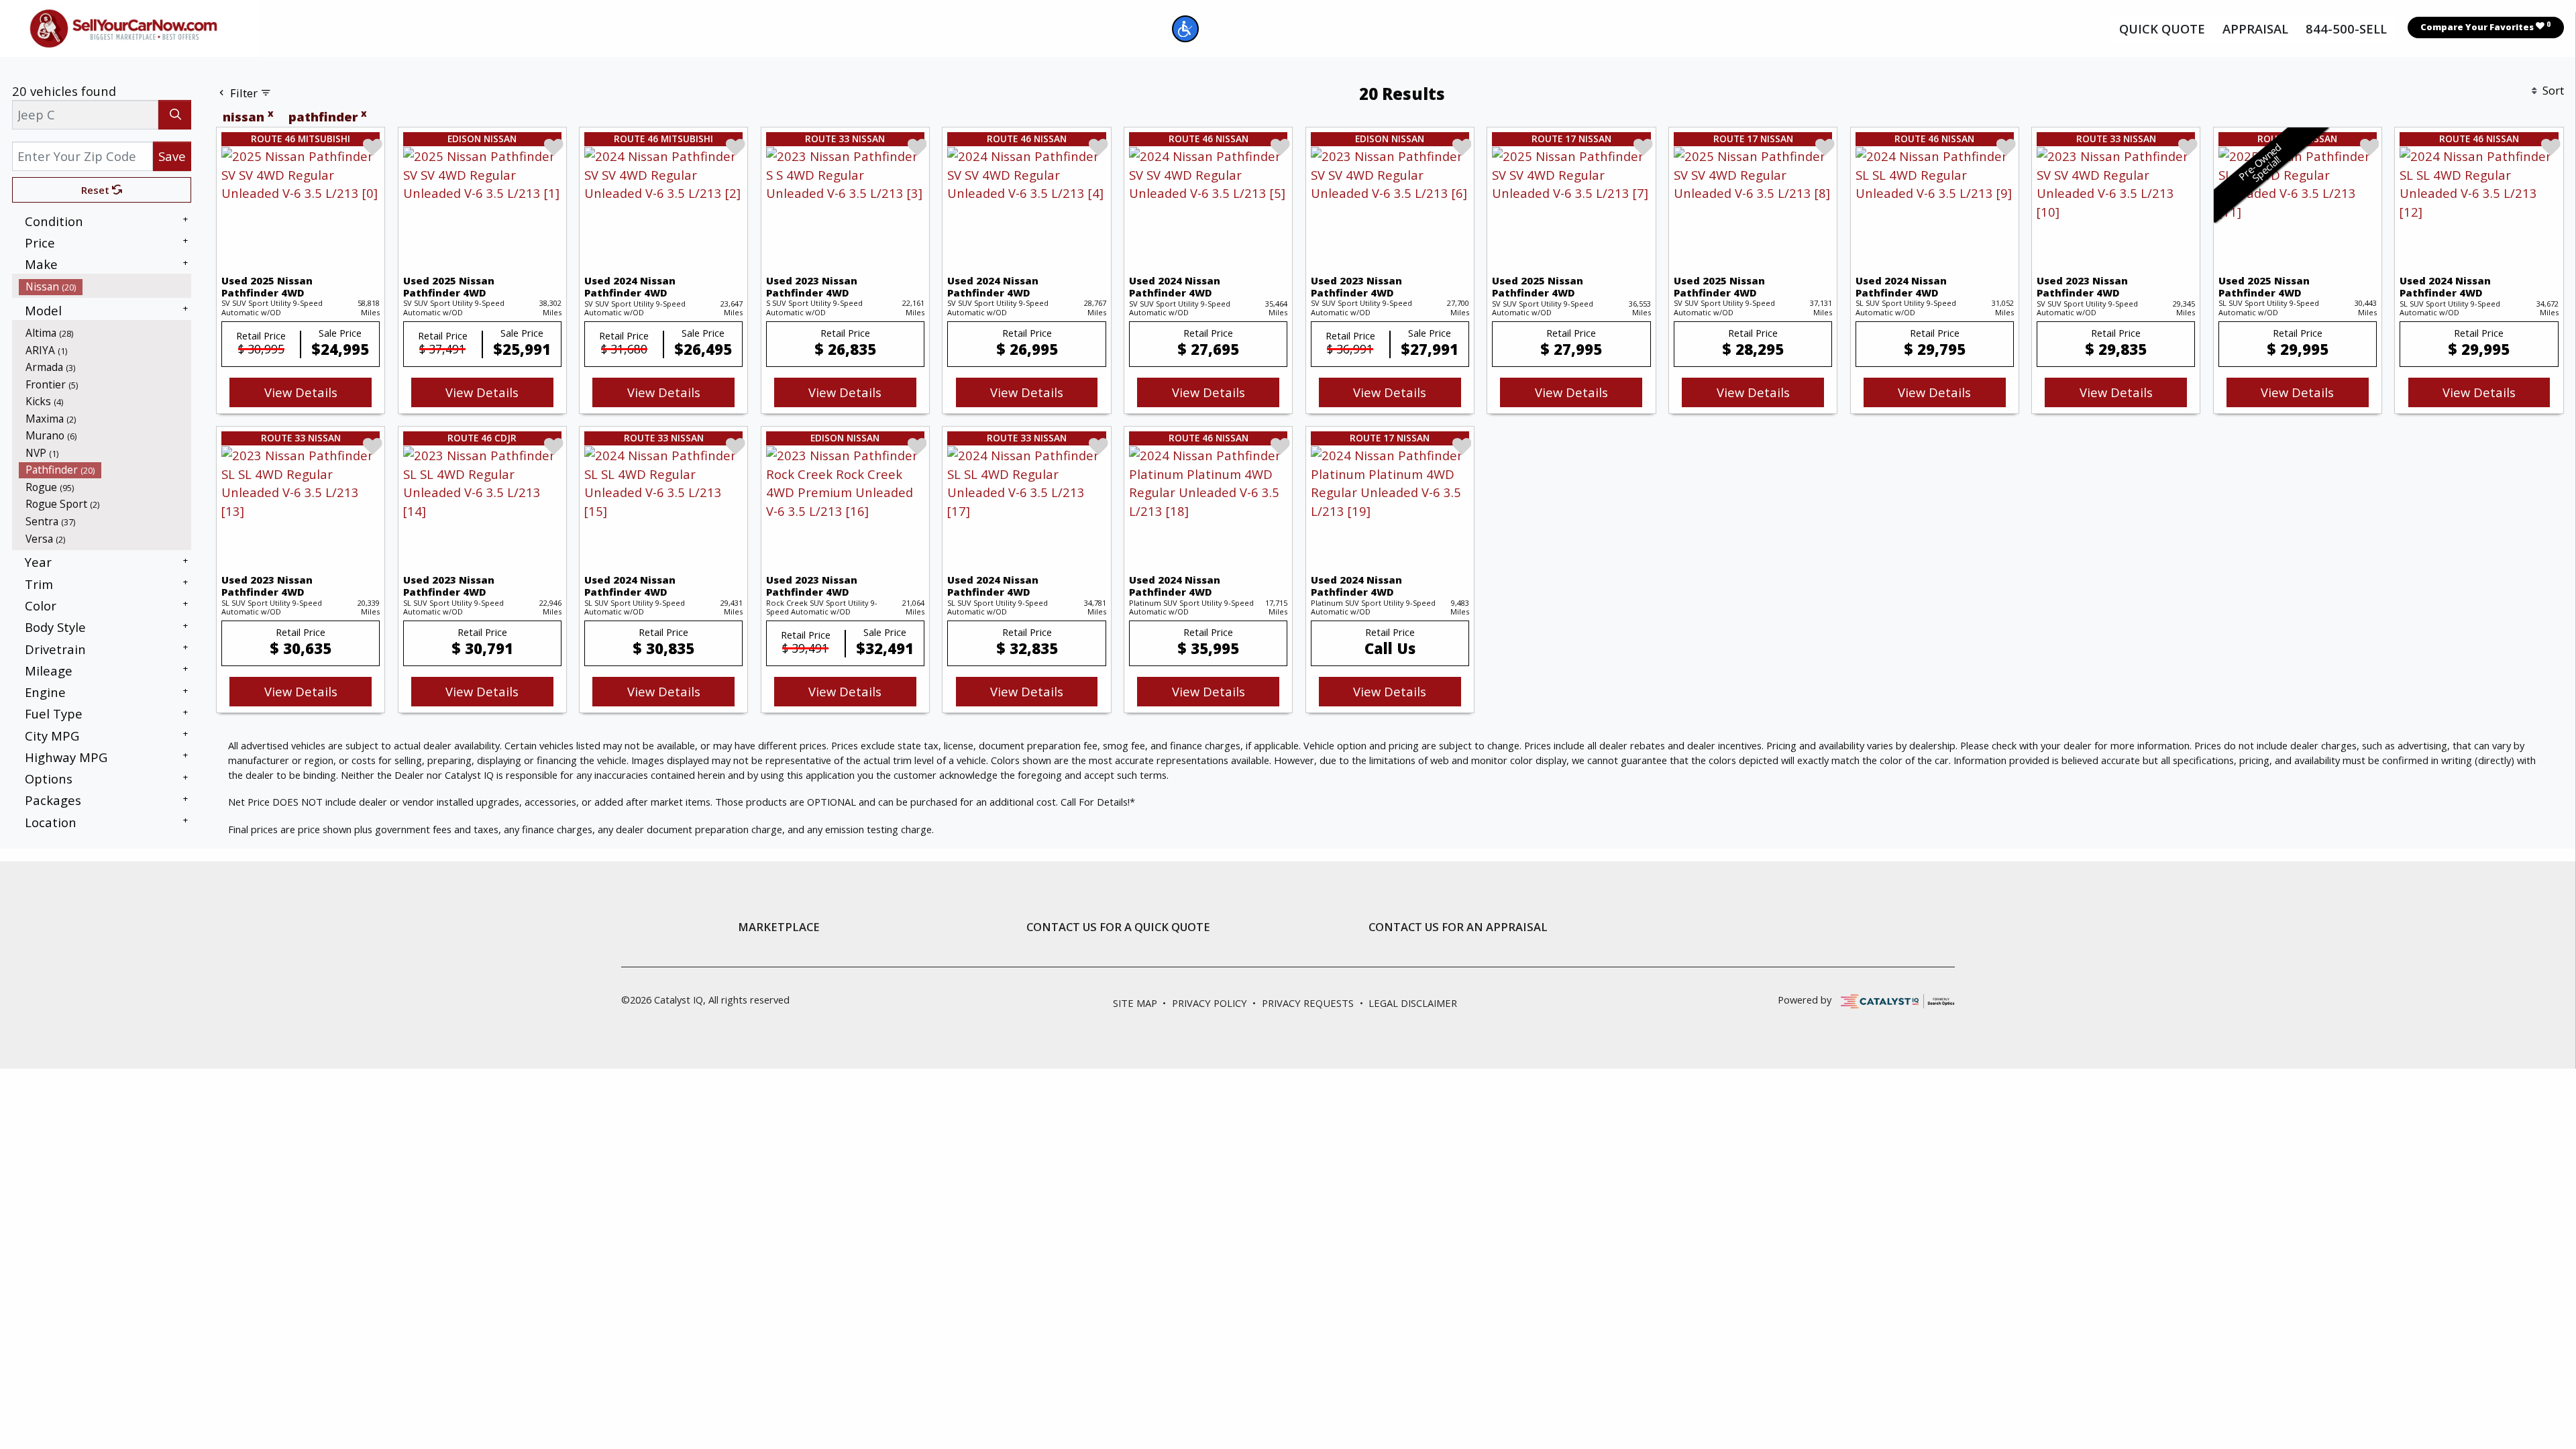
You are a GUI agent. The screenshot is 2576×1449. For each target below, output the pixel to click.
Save (172, 156)
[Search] (175, 114)
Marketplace (779, 927)
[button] (1185, 29)
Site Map (1135, 1003)
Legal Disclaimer (1413, 1003)
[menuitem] (105, 286)
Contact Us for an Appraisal (1458, 927)
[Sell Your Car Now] (123, 26)
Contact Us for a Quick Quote (1118, 927)
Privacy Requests (1308, 1003)
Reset (97, 190)
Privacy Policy (1210, 1003)
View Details (301, 392)
